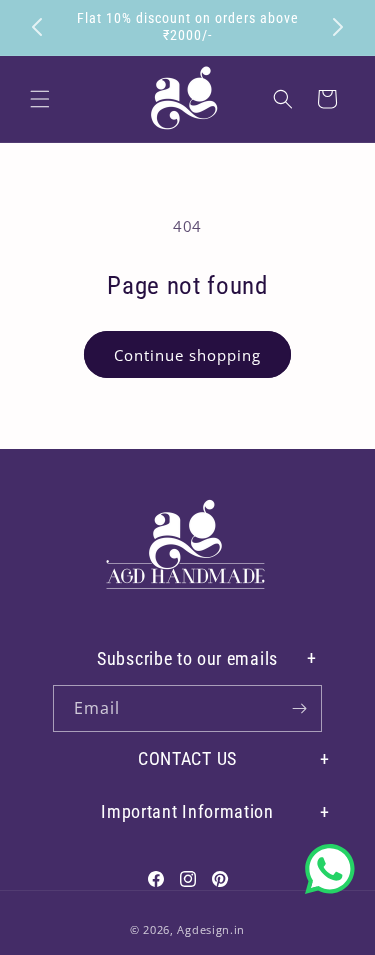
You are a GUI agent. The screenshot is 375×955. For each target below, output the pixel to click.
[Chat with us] (330, 869)
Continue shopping (187, 355)
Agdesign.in (211, 929)
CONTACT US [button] (187, 758)
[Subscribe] (299, 708)
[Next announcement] (338, 27)
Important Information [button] (187, 811)
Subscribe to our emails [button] (187, 658)
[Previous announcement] (37, 27)
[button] (40, 99)
